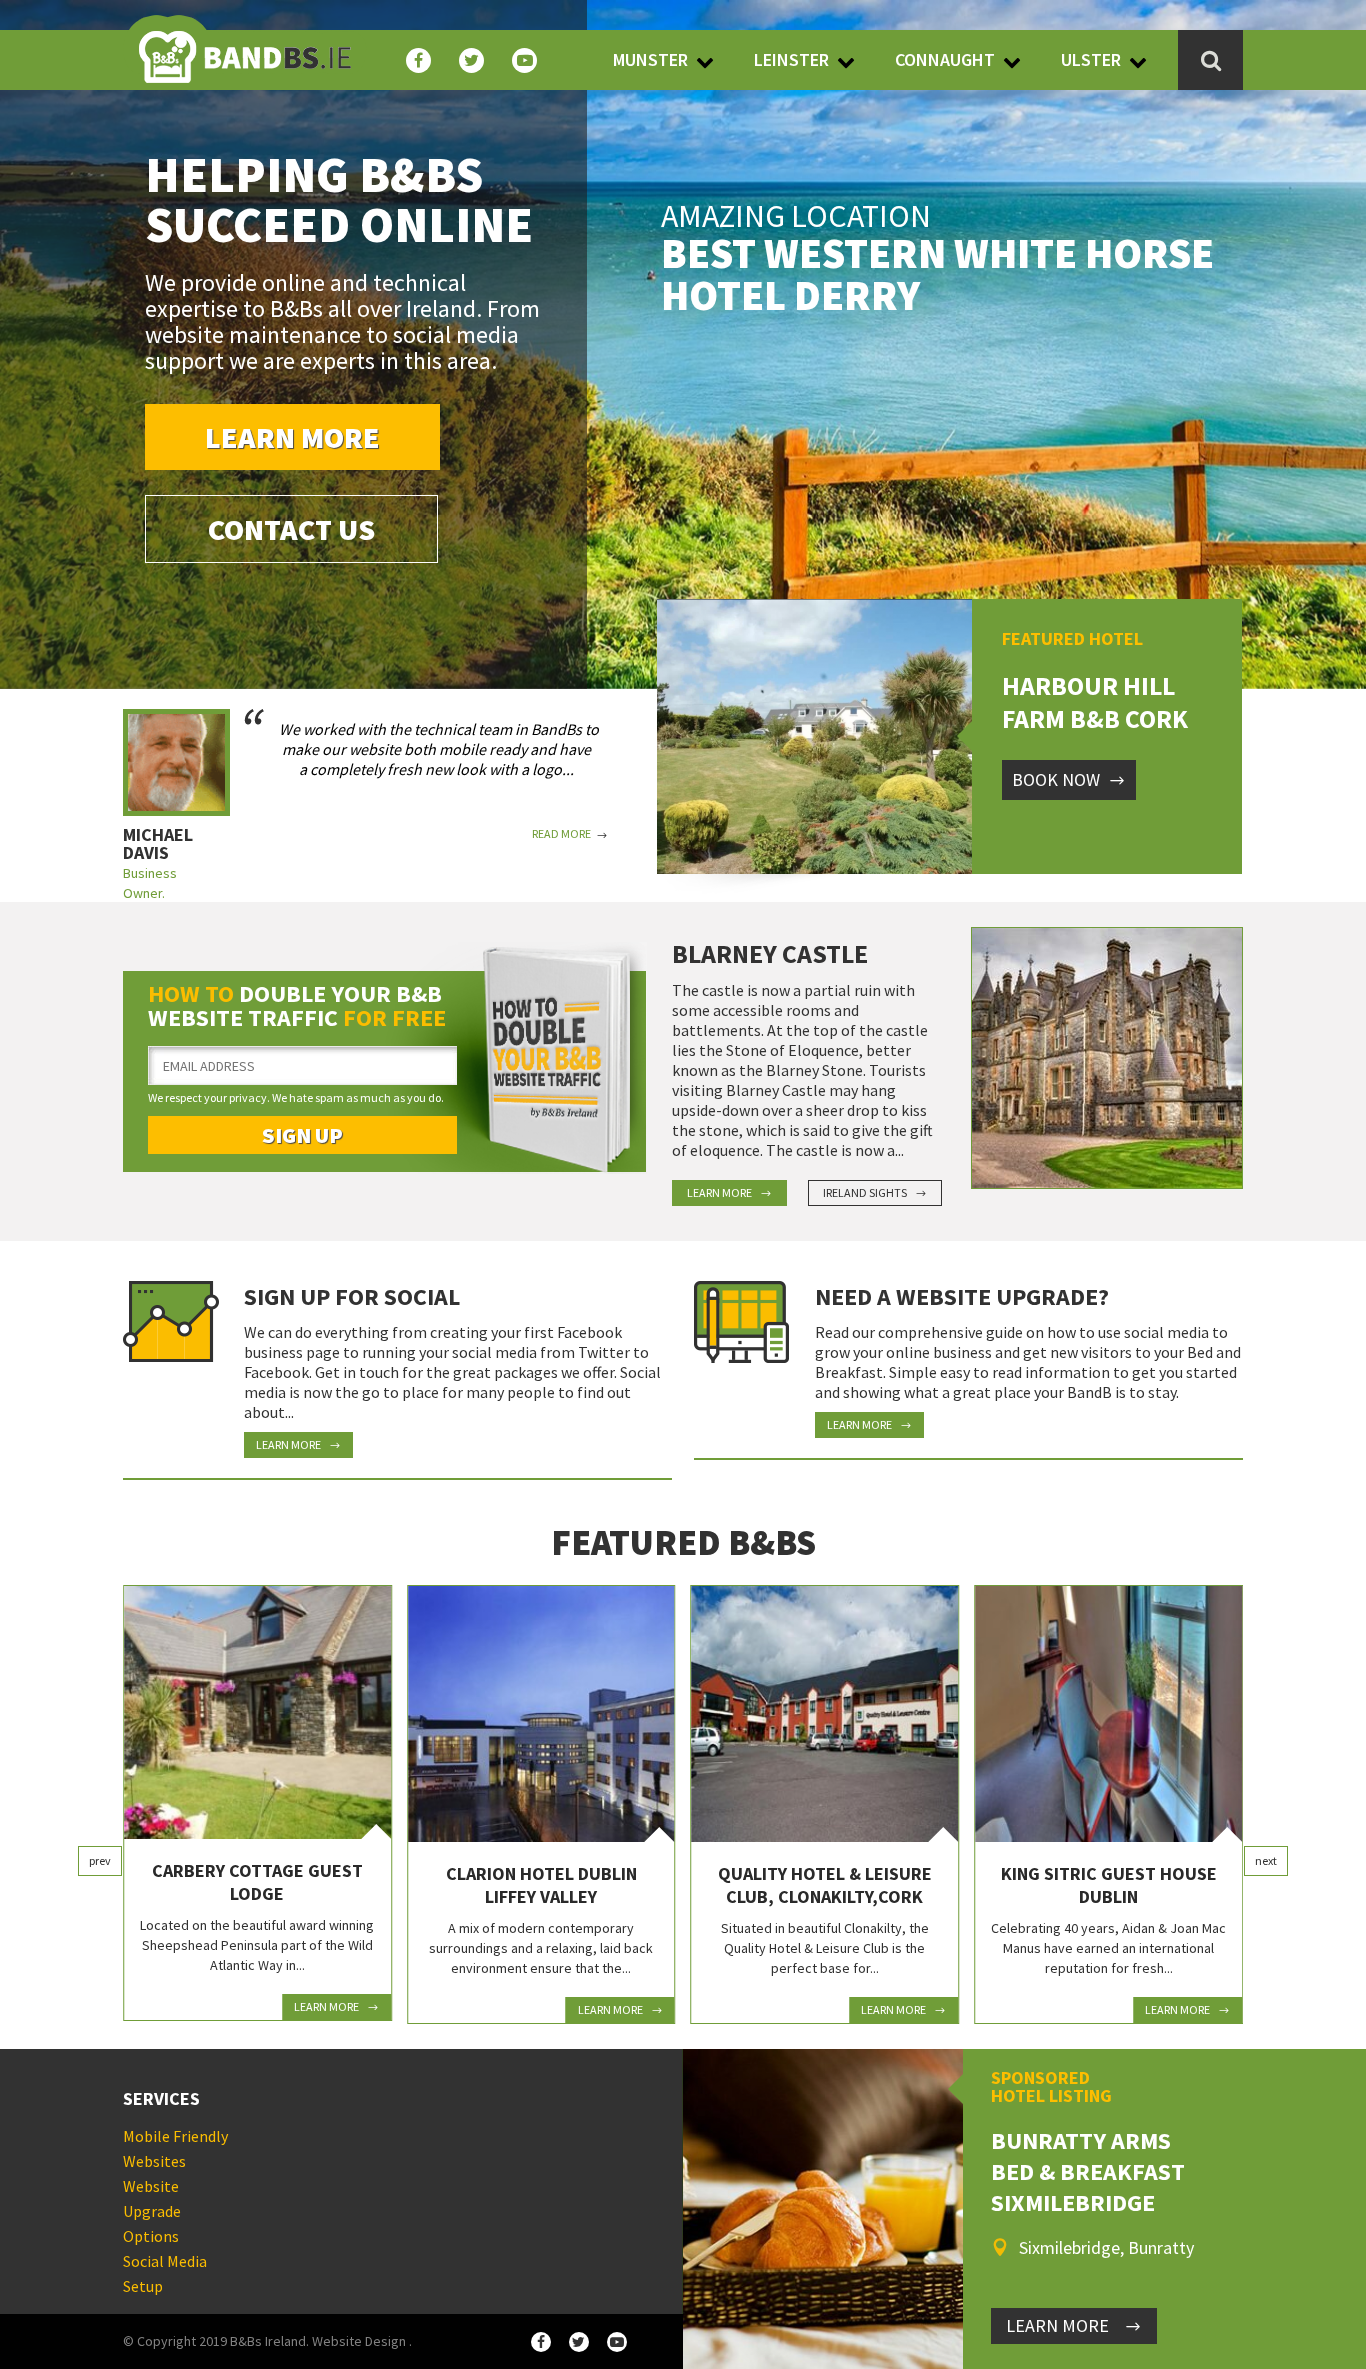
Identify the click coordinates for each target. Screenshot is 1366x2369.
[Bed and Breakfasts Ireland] (245, 45)
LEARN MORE (1057, 2325)
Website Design (359, 2341)
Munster (650, 59)
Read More (561, 833)
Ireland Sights (865, 1192)
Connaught (945, 59)
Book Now (1056, 779)
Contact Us (291, 529)
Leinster (791, 59)
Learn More (292, 437)
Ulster (1091, 59)
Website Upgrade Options (152, 2211)
